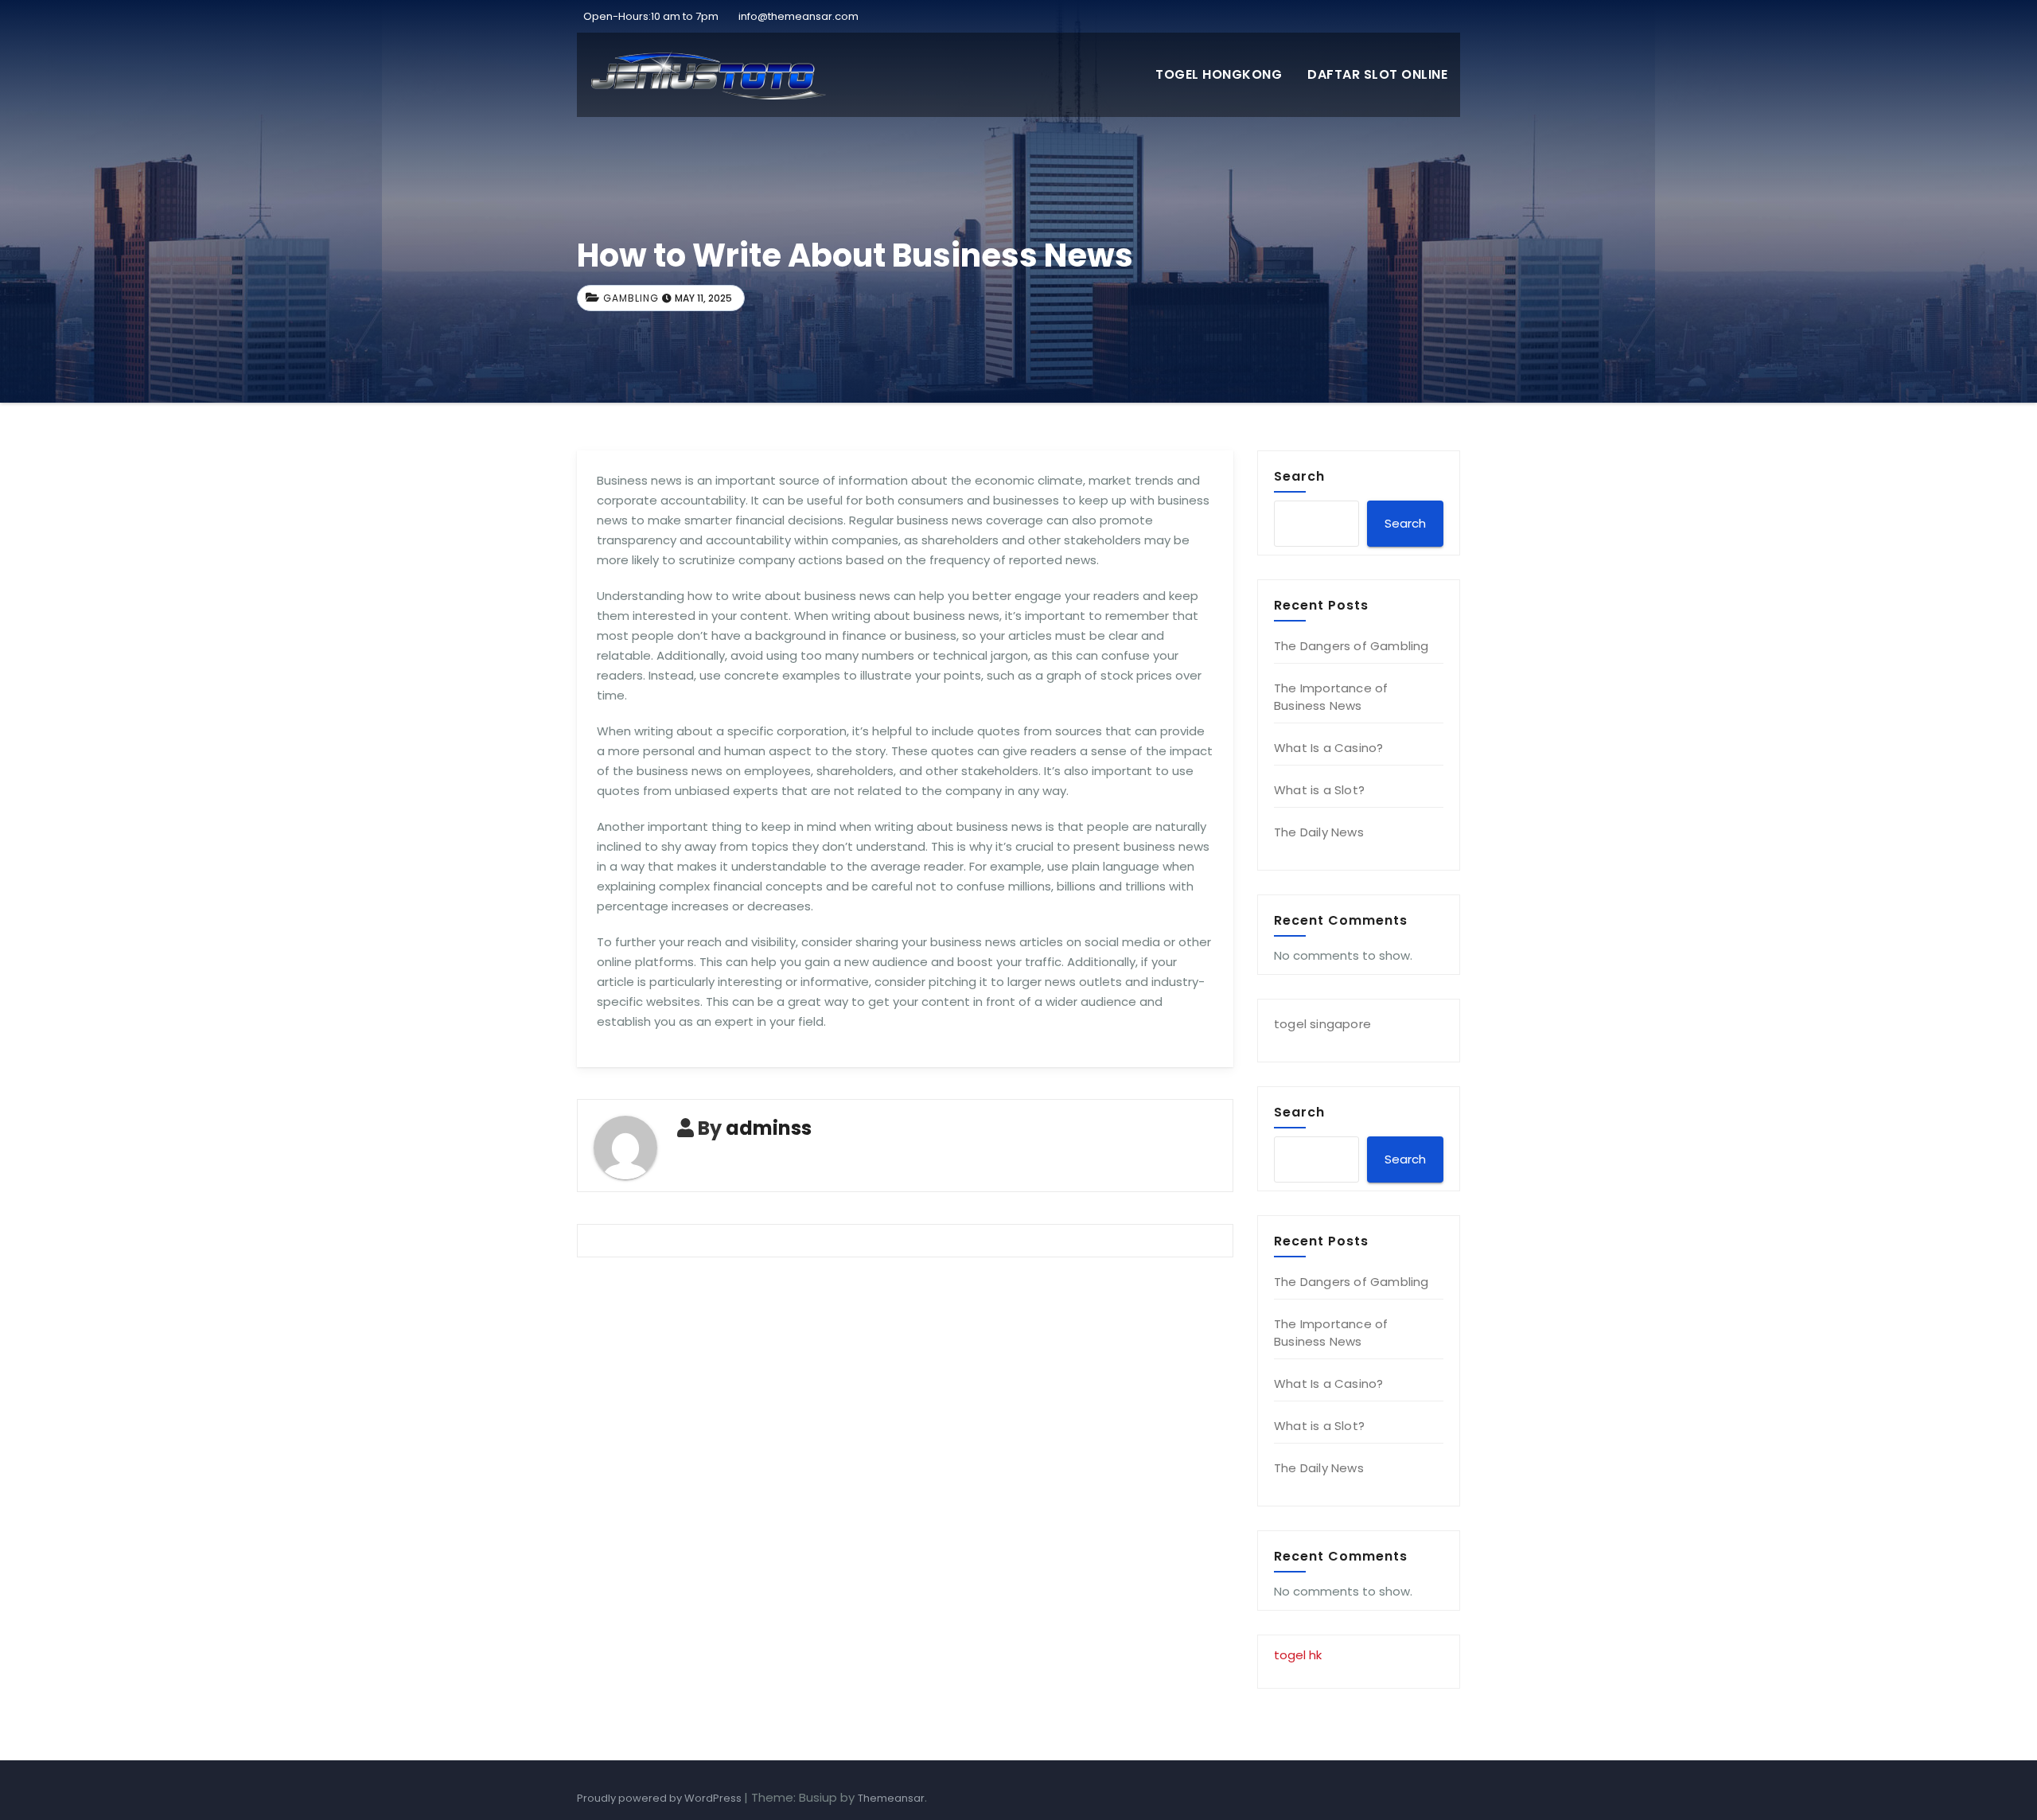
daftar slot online (1377, 74)
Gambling (631, 298)
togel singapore (1322, 1024)
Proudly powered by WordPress (660, 1798)
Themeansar (891, 1798)
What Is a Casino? (1328, 748)
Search (1299, 476)
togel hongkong (1219, 74)
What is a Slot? (1319, 790)
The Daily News (1319, 832)
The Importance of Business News (1331, 697)
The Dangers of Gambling (1352, 646)
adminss (769, 1128)
